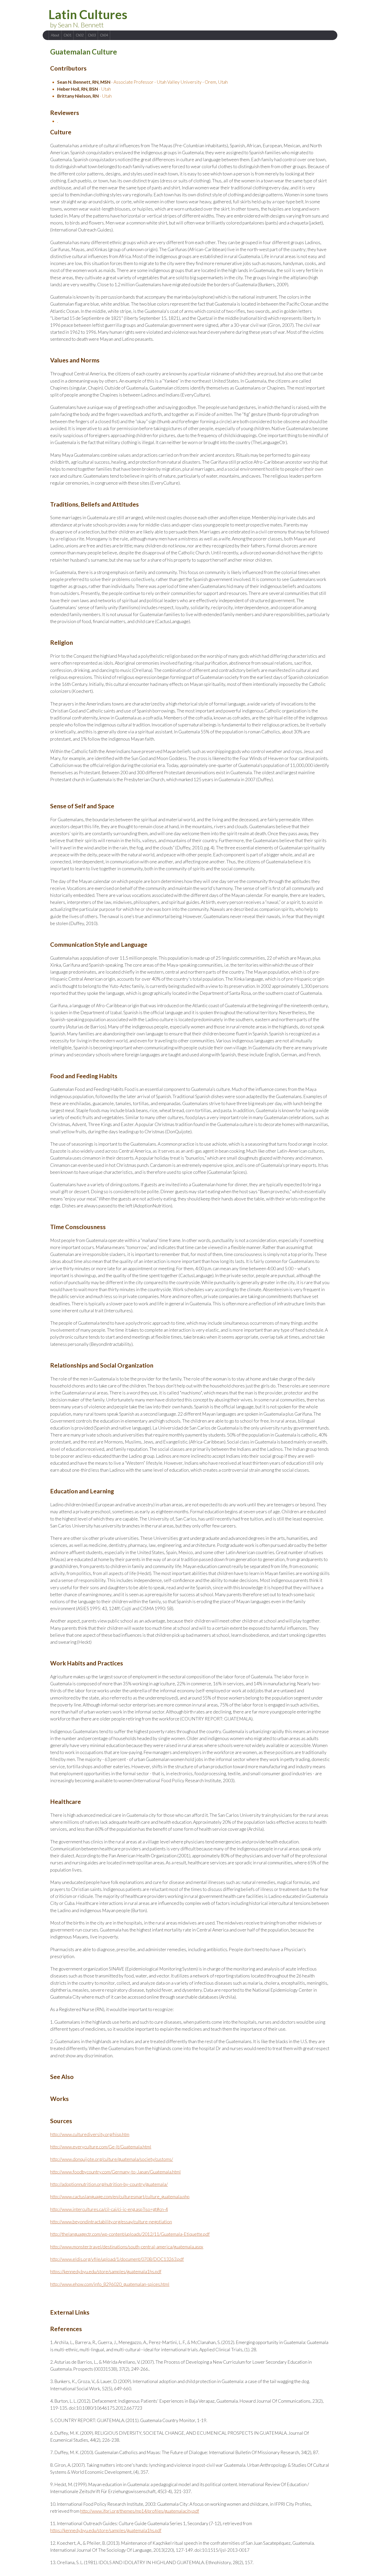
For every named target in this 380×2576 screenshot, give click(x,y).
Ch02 (80, 35)
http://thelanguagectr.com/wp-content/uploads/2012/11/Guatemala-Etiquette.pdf (130, 2234)
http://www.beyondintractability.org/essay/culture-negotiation (111, 2222)
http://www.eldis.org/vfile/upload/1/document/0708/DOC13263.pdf (117, 2259)
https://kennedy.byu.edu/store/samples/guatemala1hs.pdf (106, 2272)
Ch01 (67, 35)
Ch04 (104, 35)
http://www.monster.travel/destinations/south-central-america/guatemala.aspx (127, 2247)
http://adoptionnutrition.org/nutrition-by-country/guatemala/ (109, 2184)
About (55, 35)
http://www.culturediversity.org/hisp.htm (90, 2134)
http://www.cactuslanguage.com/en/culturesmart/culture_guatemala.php (120, 2197)
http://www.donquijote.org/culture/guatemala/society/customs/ (112, 2159)
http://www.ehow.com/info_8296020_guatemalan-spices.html (110, 2284)
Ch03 (92, 35)
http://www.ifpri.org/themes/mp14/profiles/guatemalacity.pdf (140, 2511)
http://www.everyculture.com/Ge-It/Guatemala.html (101, 2147)
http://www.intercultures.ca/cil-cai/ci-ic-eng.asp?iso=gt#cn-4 (109, 2209)
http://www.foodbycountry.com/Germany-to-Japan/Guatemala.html (115, 2172)
